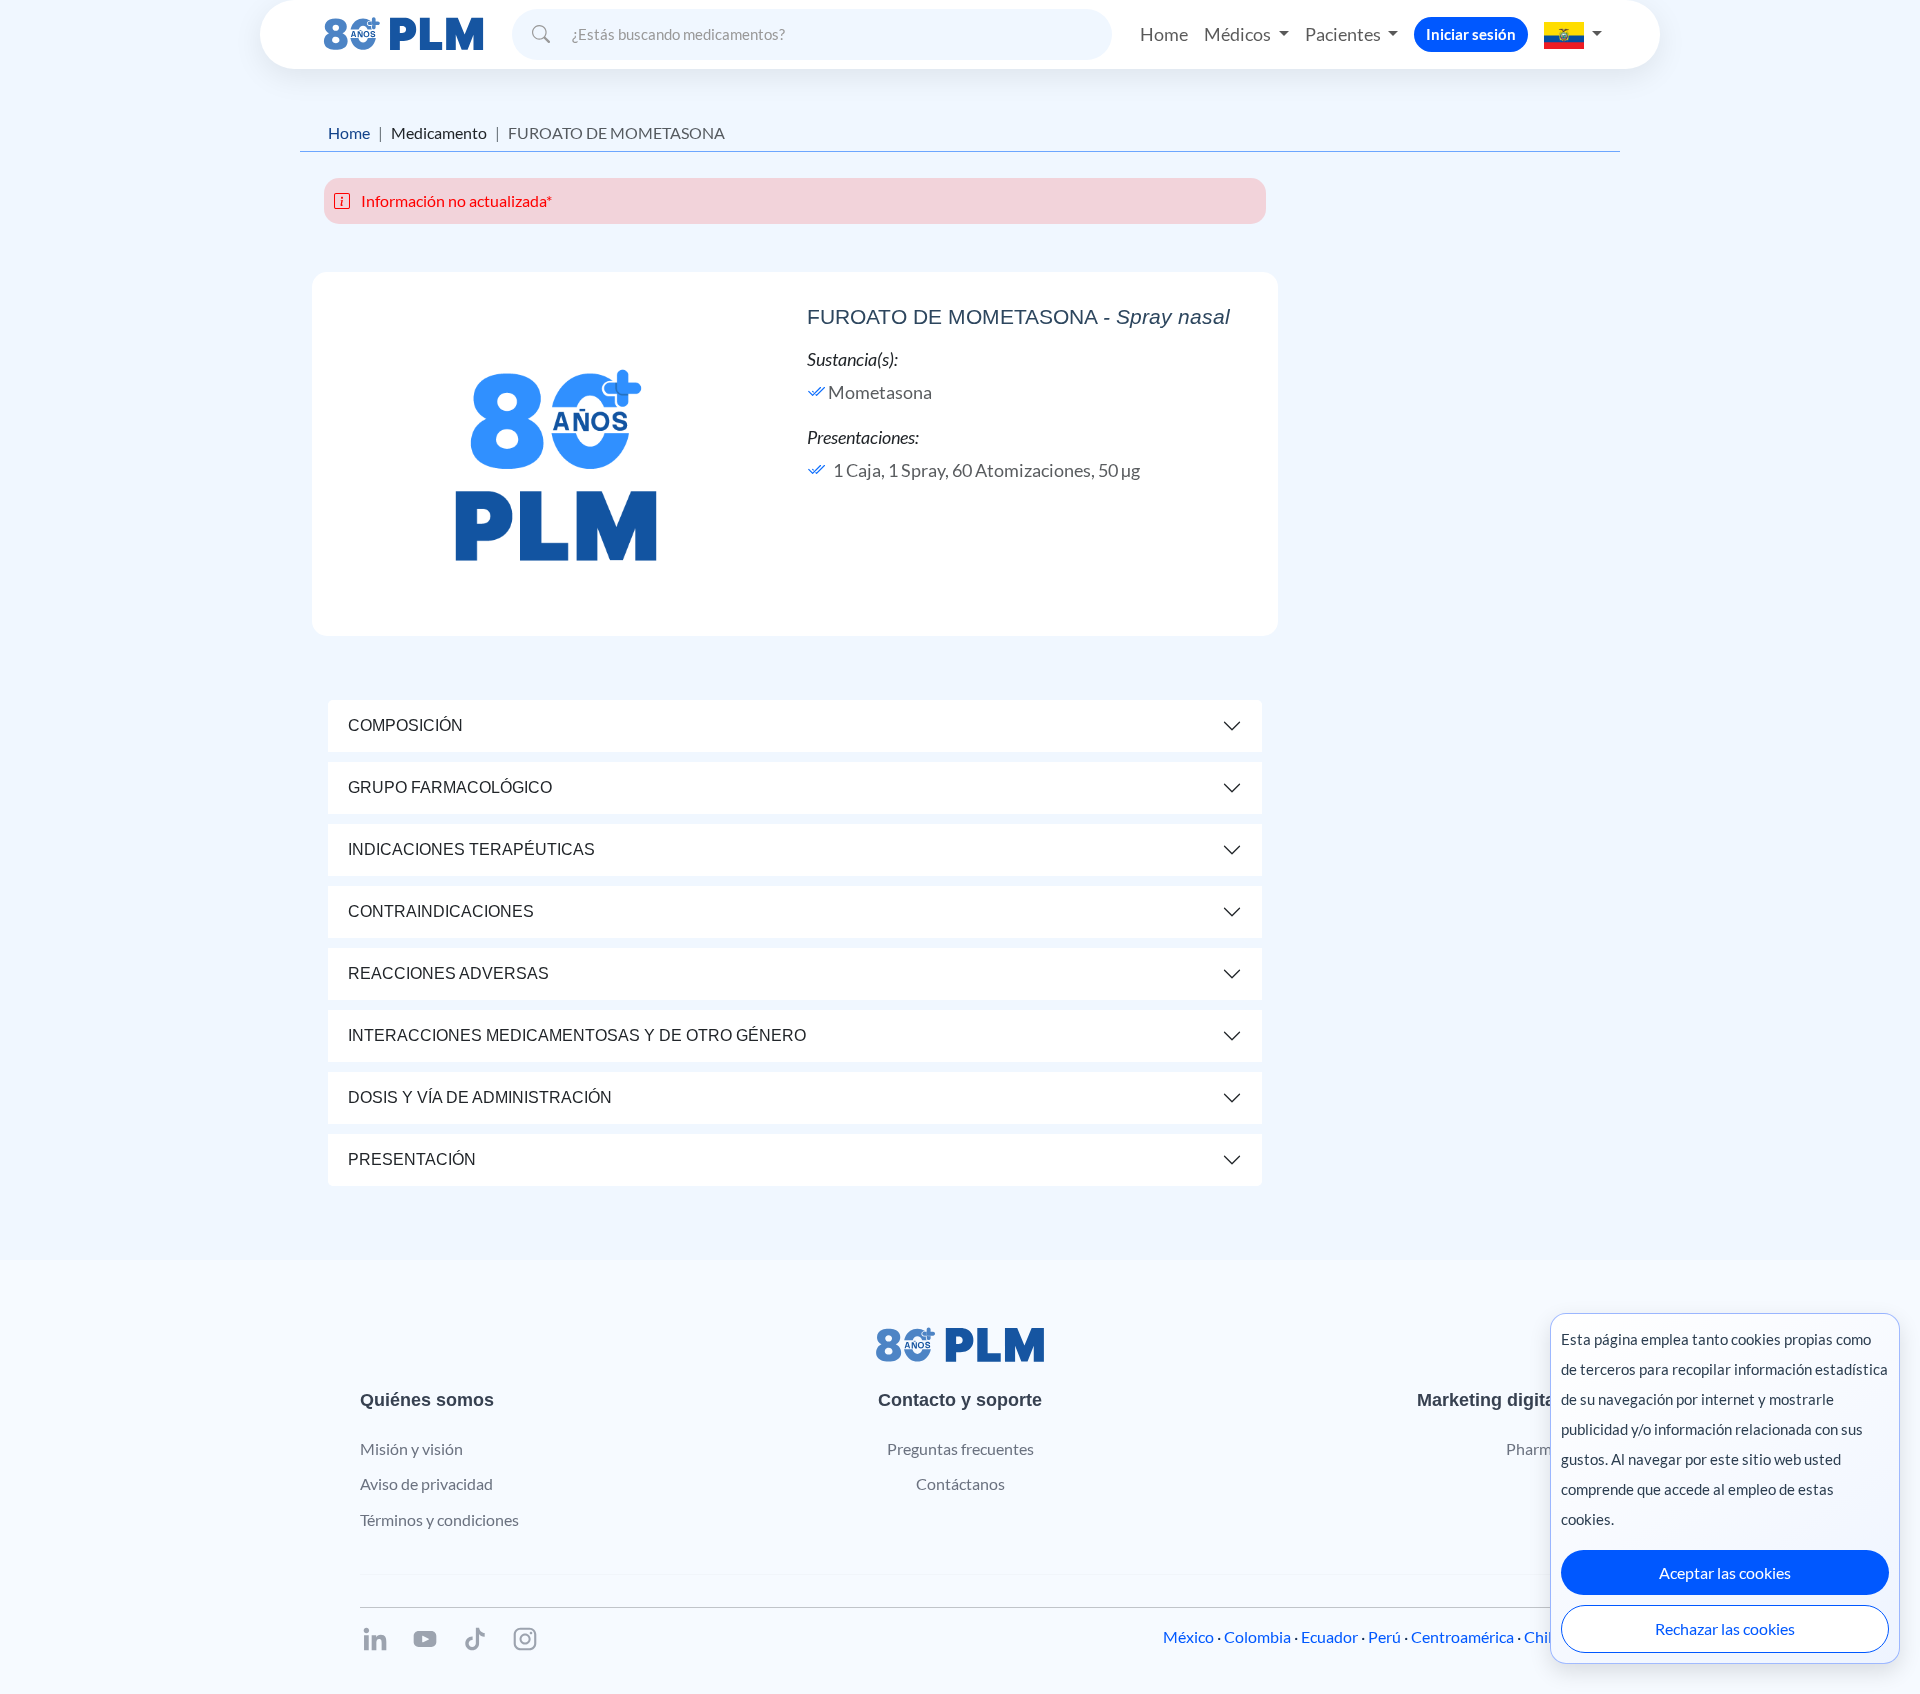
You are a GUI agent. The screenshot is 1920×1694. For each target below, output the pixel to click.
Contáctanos (960, 1483)
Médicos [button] (1239, 34)
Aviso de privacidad (426, 1483)
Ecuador (1329, 1636)
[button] (1573, 34)
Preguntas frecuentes (960, 1448)
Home (1164, 34)
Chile (1542, 1636)
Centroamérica (1462, 1636)
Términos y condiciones (439, 1519)
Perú (1384, 1636)
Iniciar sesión (1471, 34)
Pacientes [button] (1344, 34)
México (1188, 1636)
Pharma (1533, 1448)
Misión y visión (411, 1448)
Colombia (1257, 1636)
